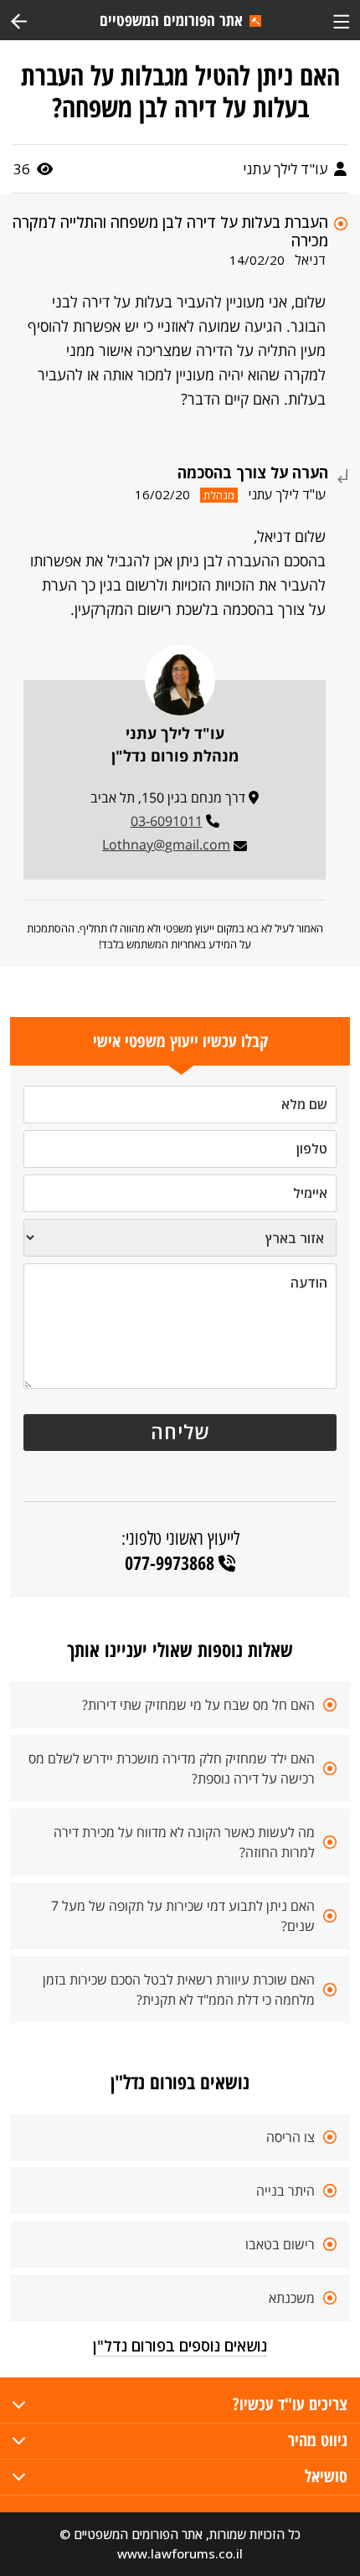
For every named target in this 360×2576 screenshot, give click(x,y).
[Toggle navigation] (341, 20)
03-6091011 (167, 821)
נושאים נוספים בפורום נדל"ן (180, 2346)
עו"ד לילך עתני (287, 169)
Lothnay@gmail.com (166, 844)
